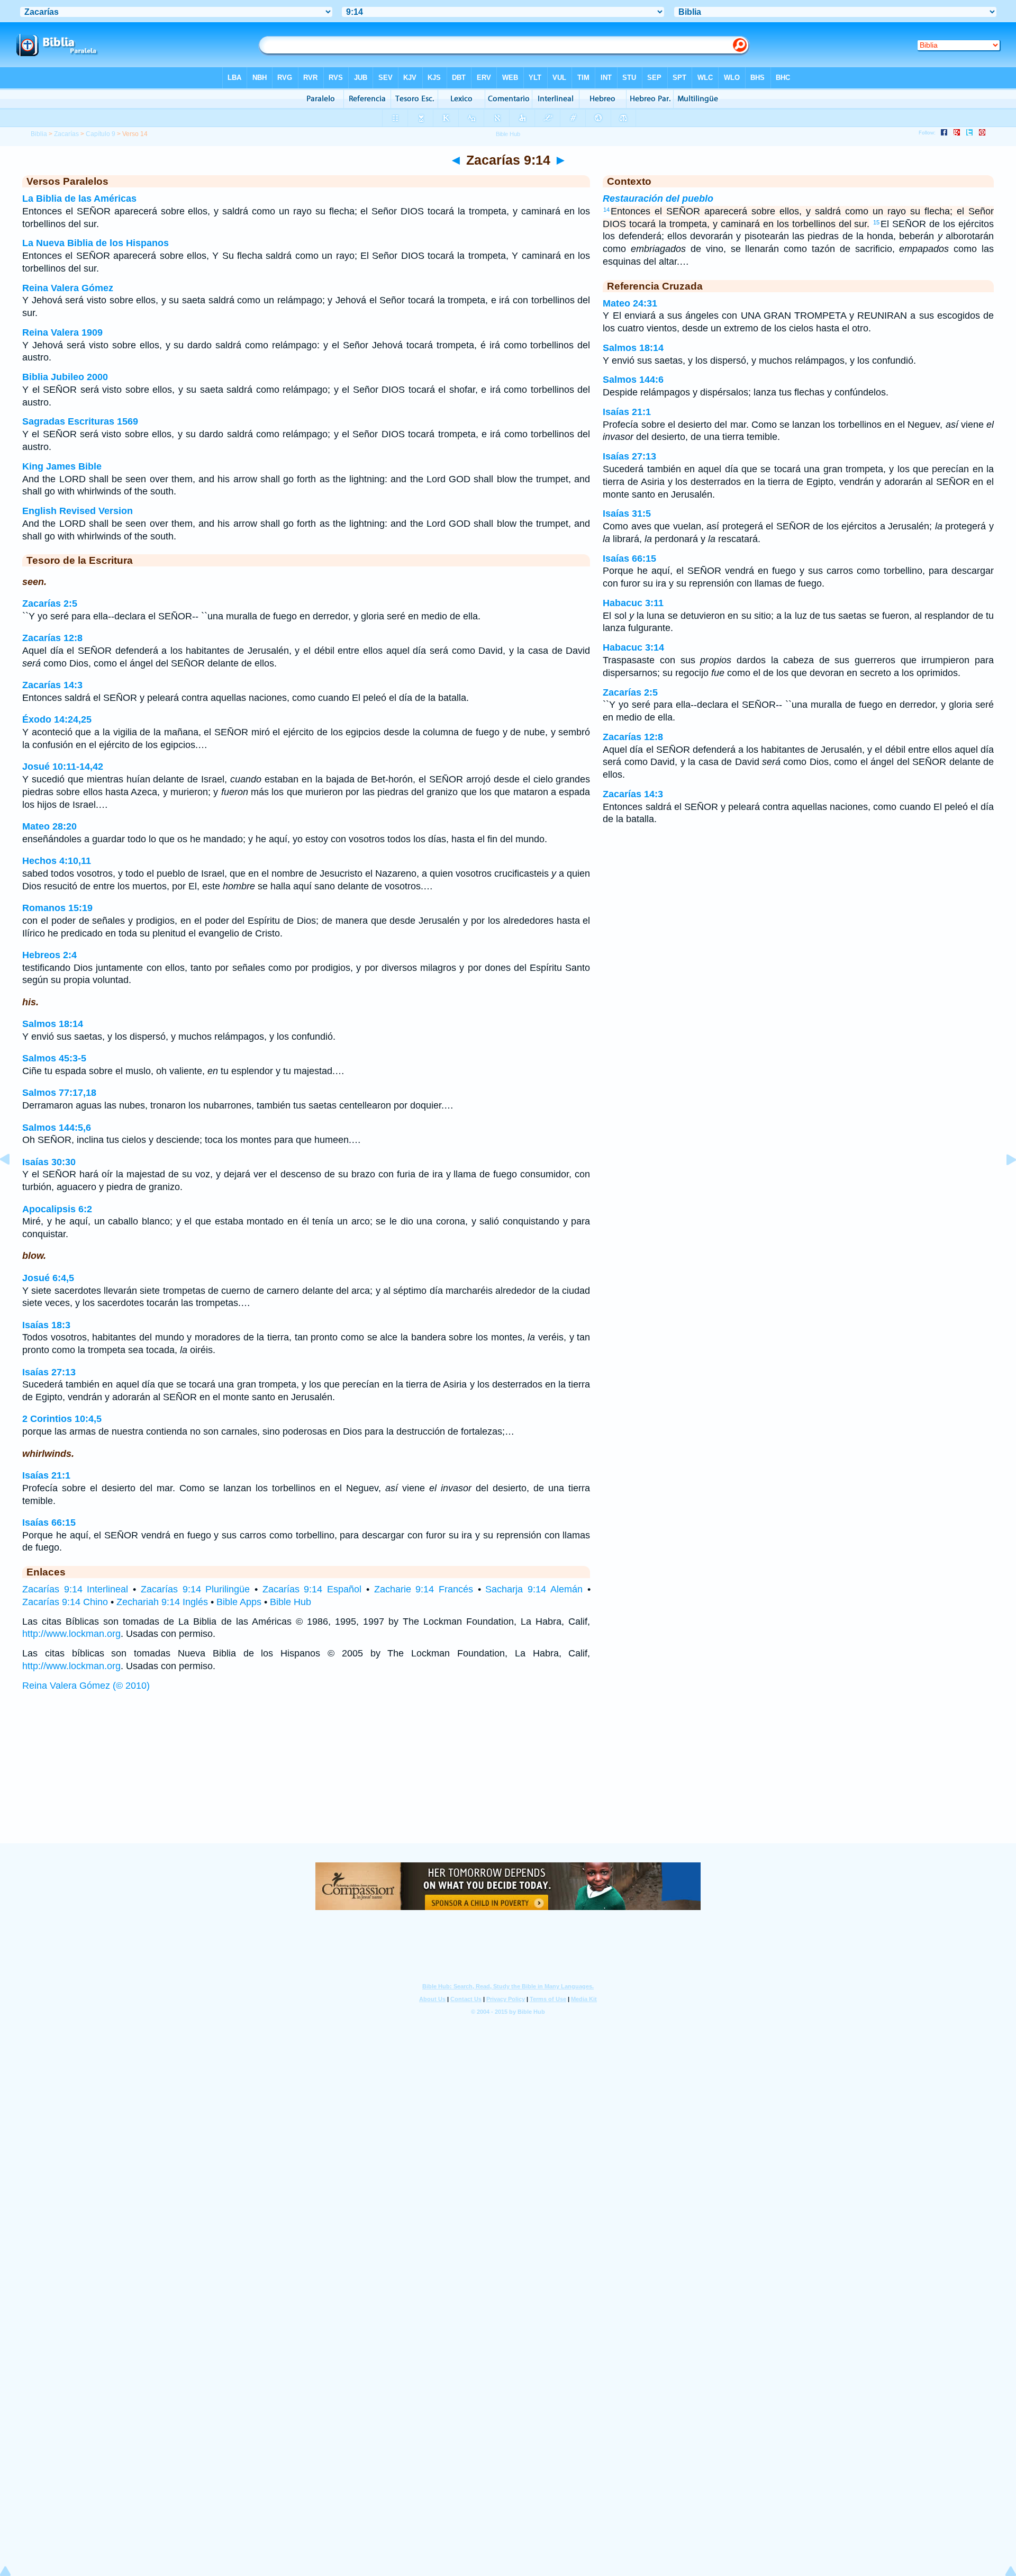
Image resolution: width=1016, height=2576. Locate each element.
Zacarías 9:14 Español (312, 1589)
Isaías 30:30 (49, 1162)
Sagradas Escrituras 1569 (80, 421)
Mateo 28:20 (49, 826)
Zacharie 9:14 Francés (424, 1589)
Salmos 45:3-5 (54, 1058)
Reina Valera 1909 (62, 332)
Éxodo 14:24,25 (57, 719)
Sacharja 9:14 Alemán (534, 1589)
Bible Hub (291, 1602)
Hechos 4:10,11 (57, 861)
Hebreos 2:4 (49, 955)
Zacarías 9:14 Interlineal (75, 1589)
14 (606, 210)
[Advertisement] (508, 1778)
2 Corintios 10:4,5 (62, 1419)
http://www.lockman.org (71, 1634)
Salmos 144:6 (633, 380)
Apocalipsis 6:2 (57, 1209)
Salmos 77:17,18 (59, 1093)
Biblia (39, 134)
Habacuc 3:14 (633, 647)
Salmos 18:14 (53, 1024)
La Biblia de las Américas (79, 199)
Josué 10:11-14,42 (63, 767)
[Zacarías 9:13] (13, 1183)
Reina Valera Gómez (68, 288)
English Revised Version (78, 511)
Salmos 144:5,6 (57, 1128)
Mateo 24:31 (630, 303)
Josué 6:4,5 (48, 1278)
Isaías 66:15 (49, 1523)
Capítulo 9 (101, 134)
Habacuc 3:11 (633, 603)
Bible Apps (239, 1602)
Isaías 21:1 (46, 1475)
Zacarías (66, 134)
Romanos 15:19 (57, 908)
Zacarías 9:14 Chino (65, 1602)
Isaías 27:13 (49, 1372)
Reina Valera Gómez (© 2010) (86, 1686)
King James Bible (62, 466)
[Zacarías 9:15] (1003, 1183)
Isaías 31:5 (627, 514)
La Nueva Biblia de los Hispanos (96, 243)
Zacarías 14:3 (52, 685)
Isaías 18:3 (46, 1325)
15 (876, 222)
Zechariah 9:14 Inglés (162, 1602)
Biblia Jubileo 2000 (65, 377)
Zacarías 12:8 (52, 638)
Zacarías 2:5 (50, 604)
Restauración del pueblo (658, 199)
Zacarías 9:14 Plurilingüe (195, 1589)
